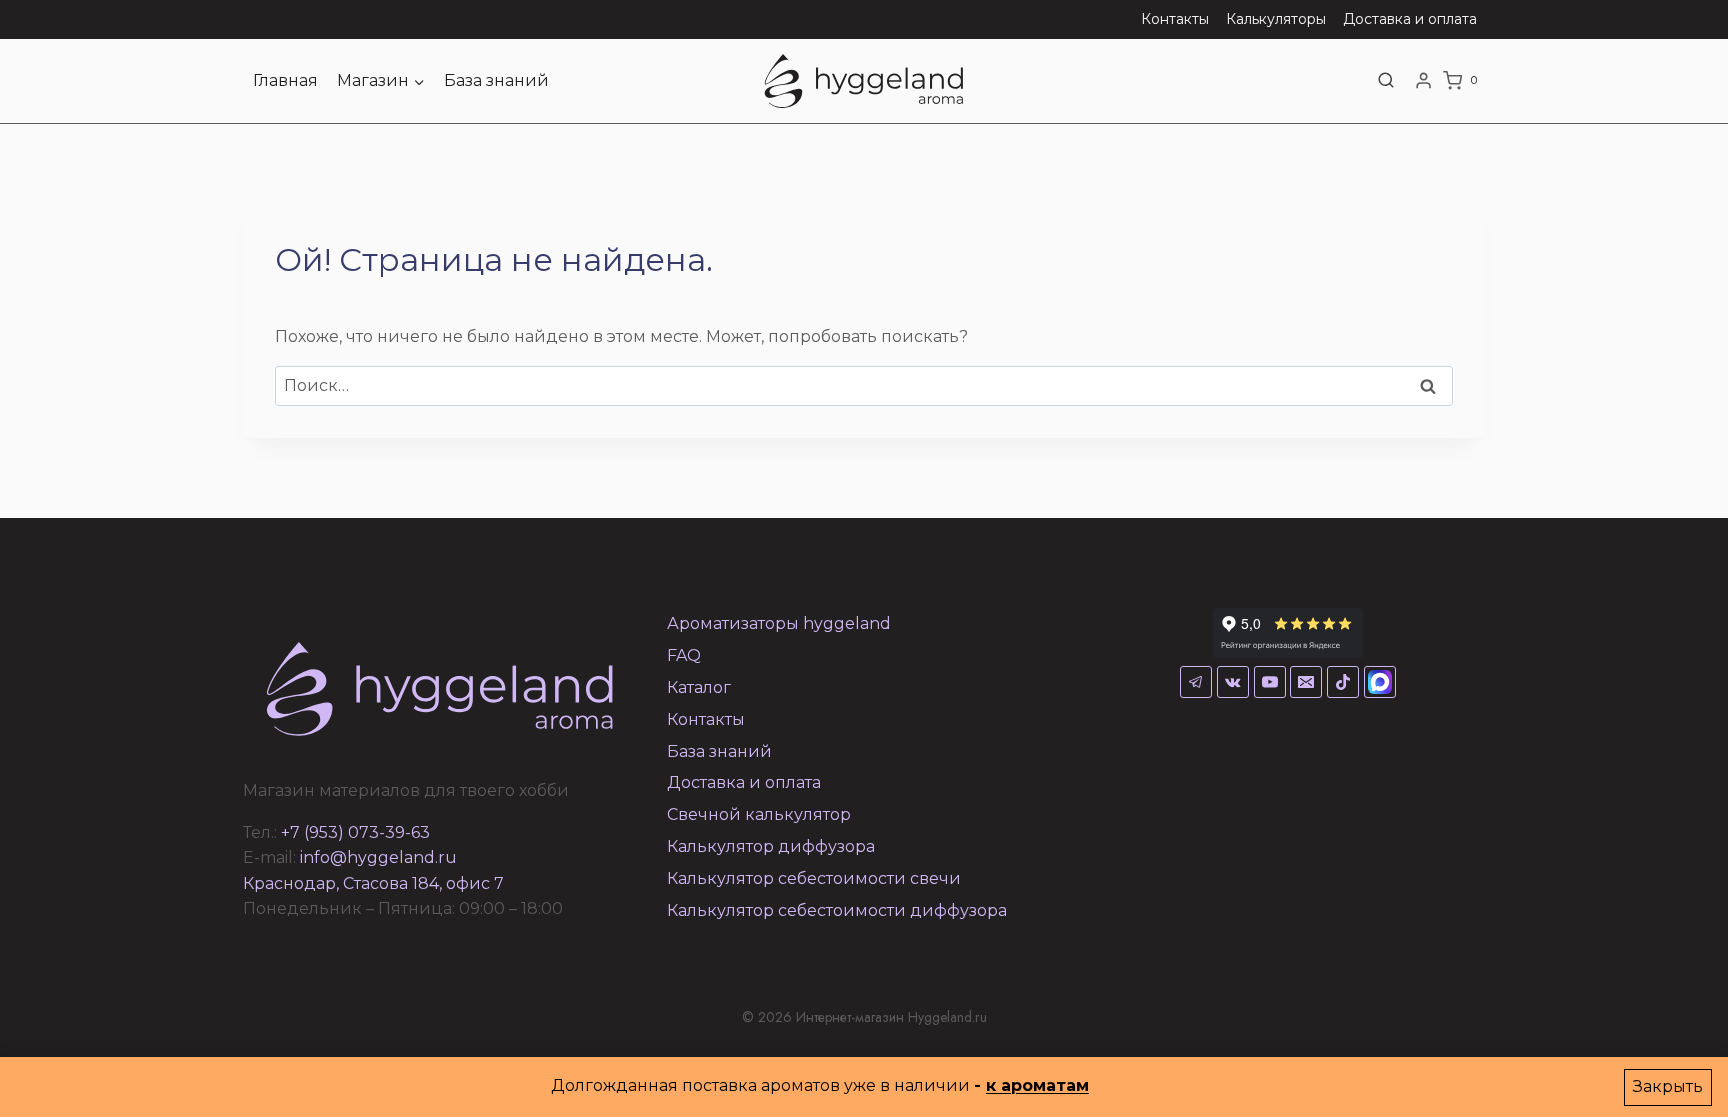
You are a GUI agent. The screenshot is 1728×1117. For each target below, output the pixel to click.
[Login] (1423, 81)
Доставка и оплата (1410, 19)
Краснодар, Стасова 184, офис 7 (373, 883)
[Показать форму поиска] (1386, 81)
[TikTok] (1343, 682)
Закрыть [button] (1668, 1086)
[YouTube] (1270, 682)
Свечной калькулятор (759, 814)
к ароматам (1037, 1085)
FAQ (684, 655)
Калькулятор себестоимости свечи (814, 878)
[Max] (1380, 682)
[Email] (1306, 682)
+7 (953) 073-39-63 (355, 832)
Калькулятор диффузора (771, 846)
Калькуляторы (1276, 19)
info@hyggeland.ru (378, 857)
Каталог (699, 687)
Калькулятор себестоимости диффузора (837, 910)
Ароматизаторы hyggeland (779, 623)
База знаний (496, 80)
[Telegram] (1196, 682)
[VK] (1233, 682)
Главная (285, 80)
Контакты (1175, 19)
